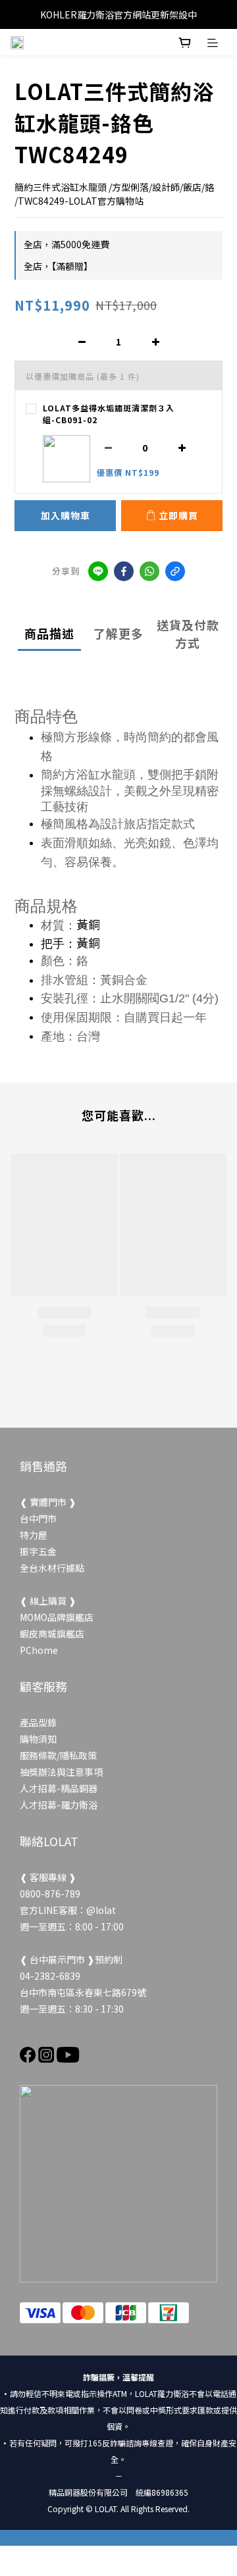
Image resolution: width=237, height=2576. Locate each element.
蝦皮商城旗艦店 (52, 1634)
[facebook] (124, 571)
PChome (39, 1650)
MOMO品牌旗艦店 (57, 1617)
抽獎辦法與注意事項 (61, 1772)
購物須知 (38, 1739)
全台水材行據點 (52, 1568)
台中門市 (38, 1518)
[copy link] (175, 571)
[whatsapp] (149, 571)
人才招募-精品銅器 (59, 1788)
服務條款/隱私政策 (58, 1755)
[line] (98, 571)
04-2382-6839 (50, 1976)
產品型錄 (38, 1722)
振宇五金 (38, 1551)
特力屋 (34, 1535)
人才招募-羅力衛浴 (59, 1805)
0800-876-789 (50, 1893)
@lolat (101, 1910)
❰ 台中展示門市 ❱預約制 (71, 1959)
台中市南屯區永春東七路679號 (83, 1992)
